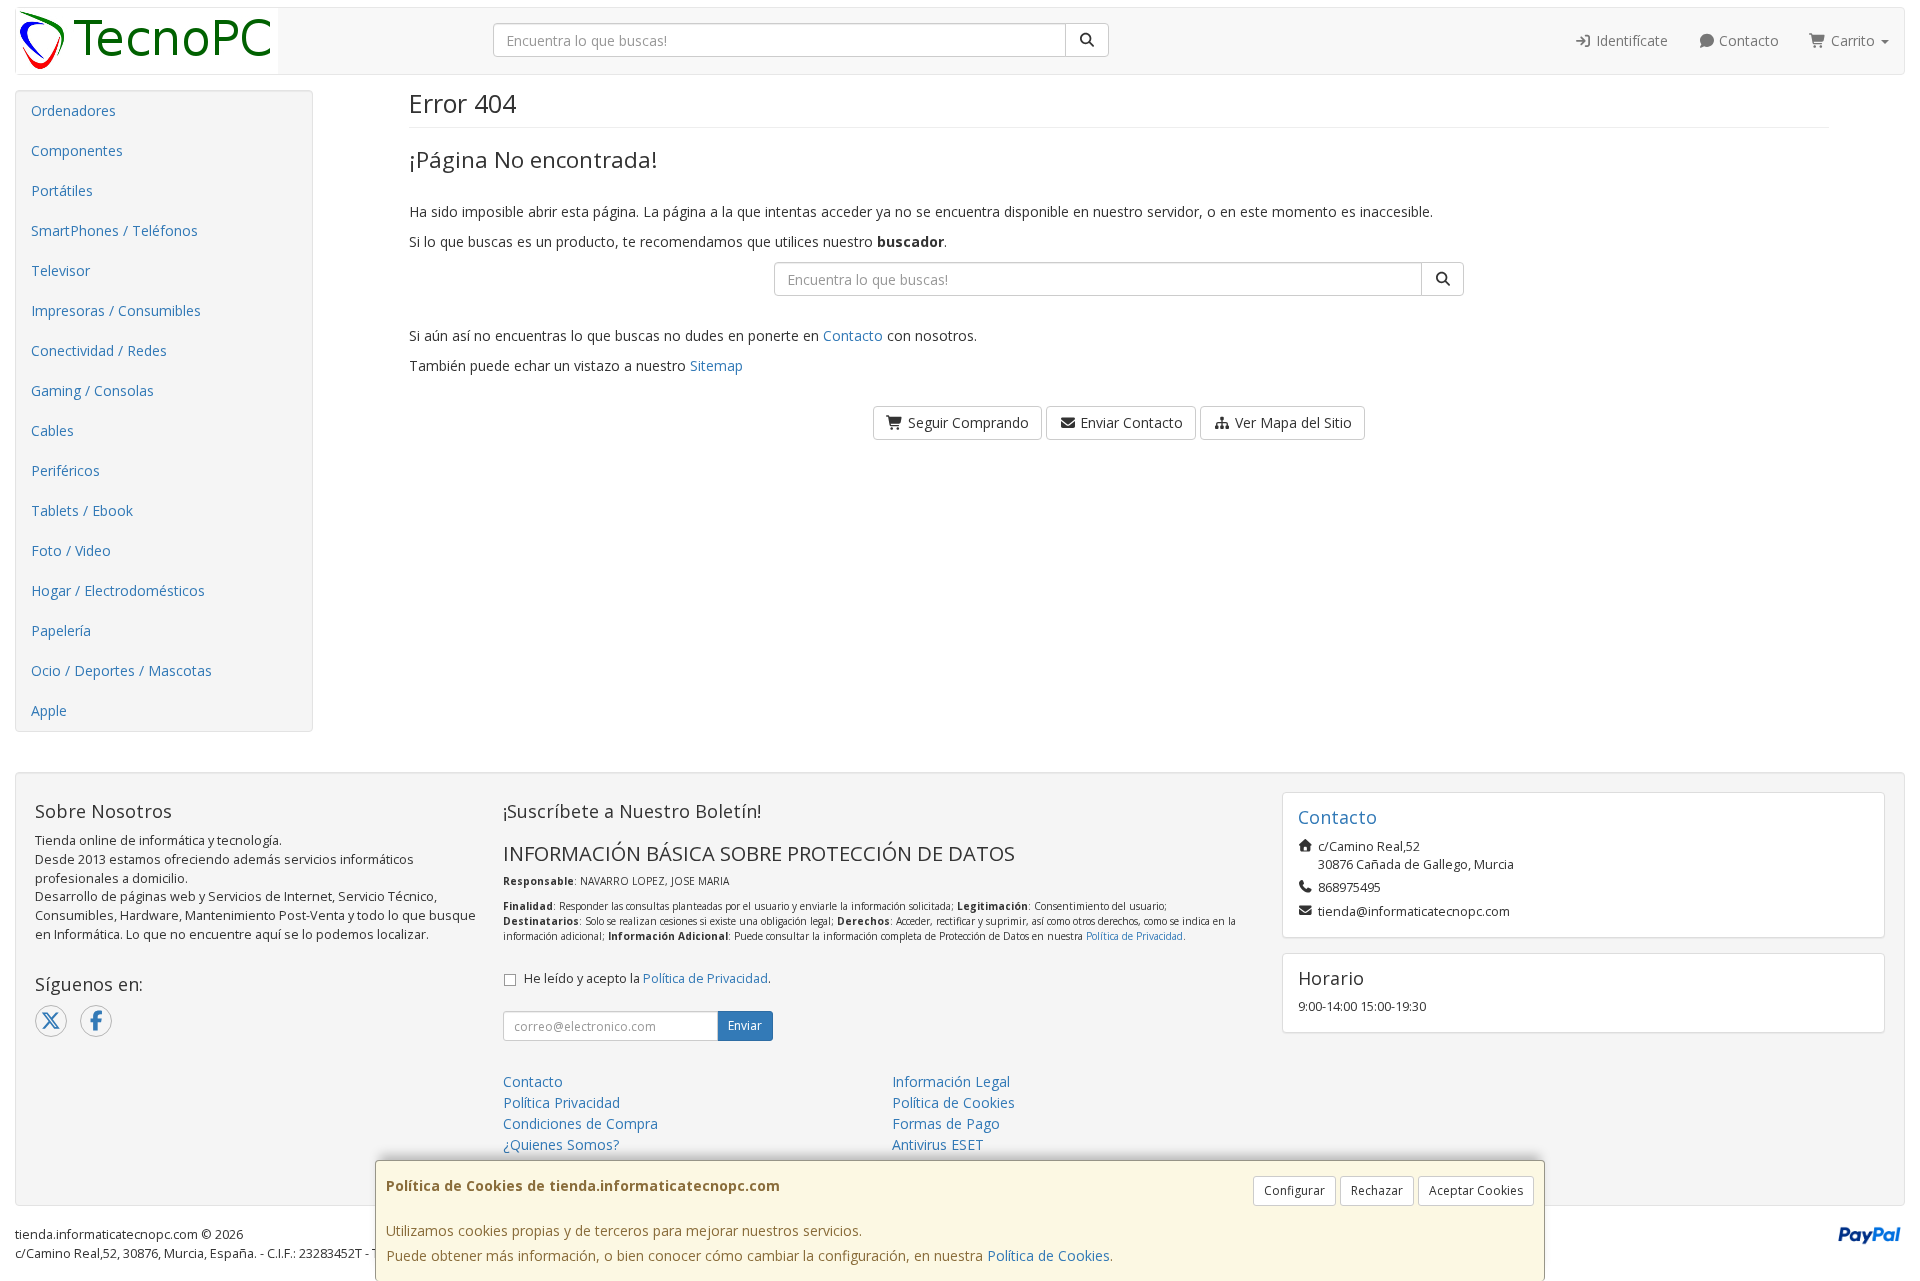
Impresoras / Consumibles (116, 310)
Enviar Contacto (1129, 422)
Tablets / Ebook (82, 510)
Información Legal (951, 1081)
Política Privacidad (561, 1102)
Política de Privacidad (1134, 936)
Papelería (61, 630)
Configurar (1294, 1190)
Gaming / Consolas (92, 390)
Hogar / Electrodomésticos (118, 590)
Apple (49, 710)
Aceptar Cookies (1476, 1190)
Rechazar (1377, 1190)
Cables (52, 430)
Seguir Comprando (966, 422)
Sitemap (716, 365)
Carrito (1853, 40)
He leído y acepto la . (647, 978)
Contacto (1747, 40)
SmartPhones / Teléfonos (114, 230)
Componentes (77, 150)
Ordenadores (73, 110)
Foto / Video (71, 550)
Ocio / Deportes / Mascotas (121, 670)
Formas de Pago (946, 1123)
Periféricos (65, 470)
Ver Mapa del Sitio (1291, 422)
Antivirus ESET (938, 1144)
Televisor (60, 270)
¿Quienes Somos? (561, 1144)
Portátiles (62, 190)
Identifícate (1630, 40)
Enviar (745, 1025)
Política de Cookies (1048, 1255)
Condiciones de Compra (580, 1123)
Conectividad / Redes (99, 350)
